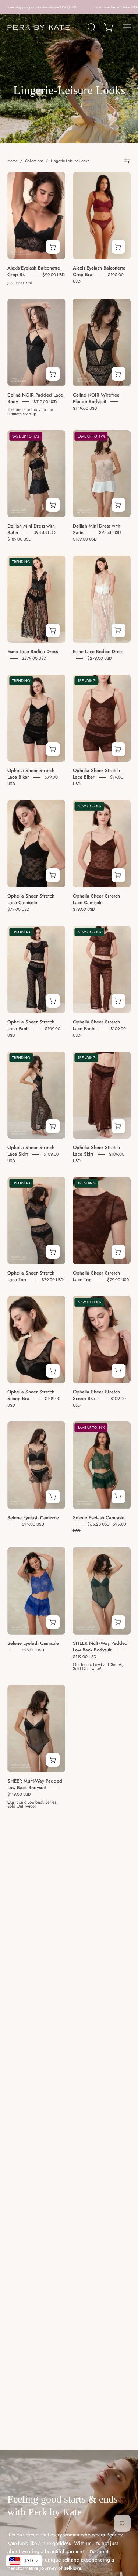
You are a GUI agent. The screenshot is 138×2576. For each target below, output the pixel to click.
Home (13, 161)
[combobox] (24, 2561)
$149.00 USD (85, 408)
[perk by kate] (39, 28)
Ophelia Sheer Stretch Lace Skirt (31, 1151)
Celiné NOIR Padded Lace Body (35, 398)
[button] (91, 27)
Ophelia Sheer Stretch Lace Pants (31, 1025)
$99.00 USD (54, 274)
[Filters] (127, 161)
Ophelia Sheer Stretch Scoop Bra (31, 1395)
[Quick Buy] (53, 247)
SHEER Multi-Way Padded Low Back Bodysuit (100, 1647)
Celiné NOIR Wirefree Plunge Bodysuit (96, 398)
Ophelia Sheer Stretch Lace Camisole (31, 899)
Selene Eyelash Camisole (33, 1517)
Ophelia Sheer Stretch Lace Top (31, 1276)
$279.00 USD (34, 658)
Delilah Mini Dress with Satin (31, 529)
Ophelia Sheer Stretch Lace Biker (31, 774)
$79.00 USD (18, 909)
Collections (34, 161)
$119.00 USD (45, 401)
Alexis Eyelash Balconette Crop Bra (34, 271)
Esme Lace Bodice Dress (33, 651)
